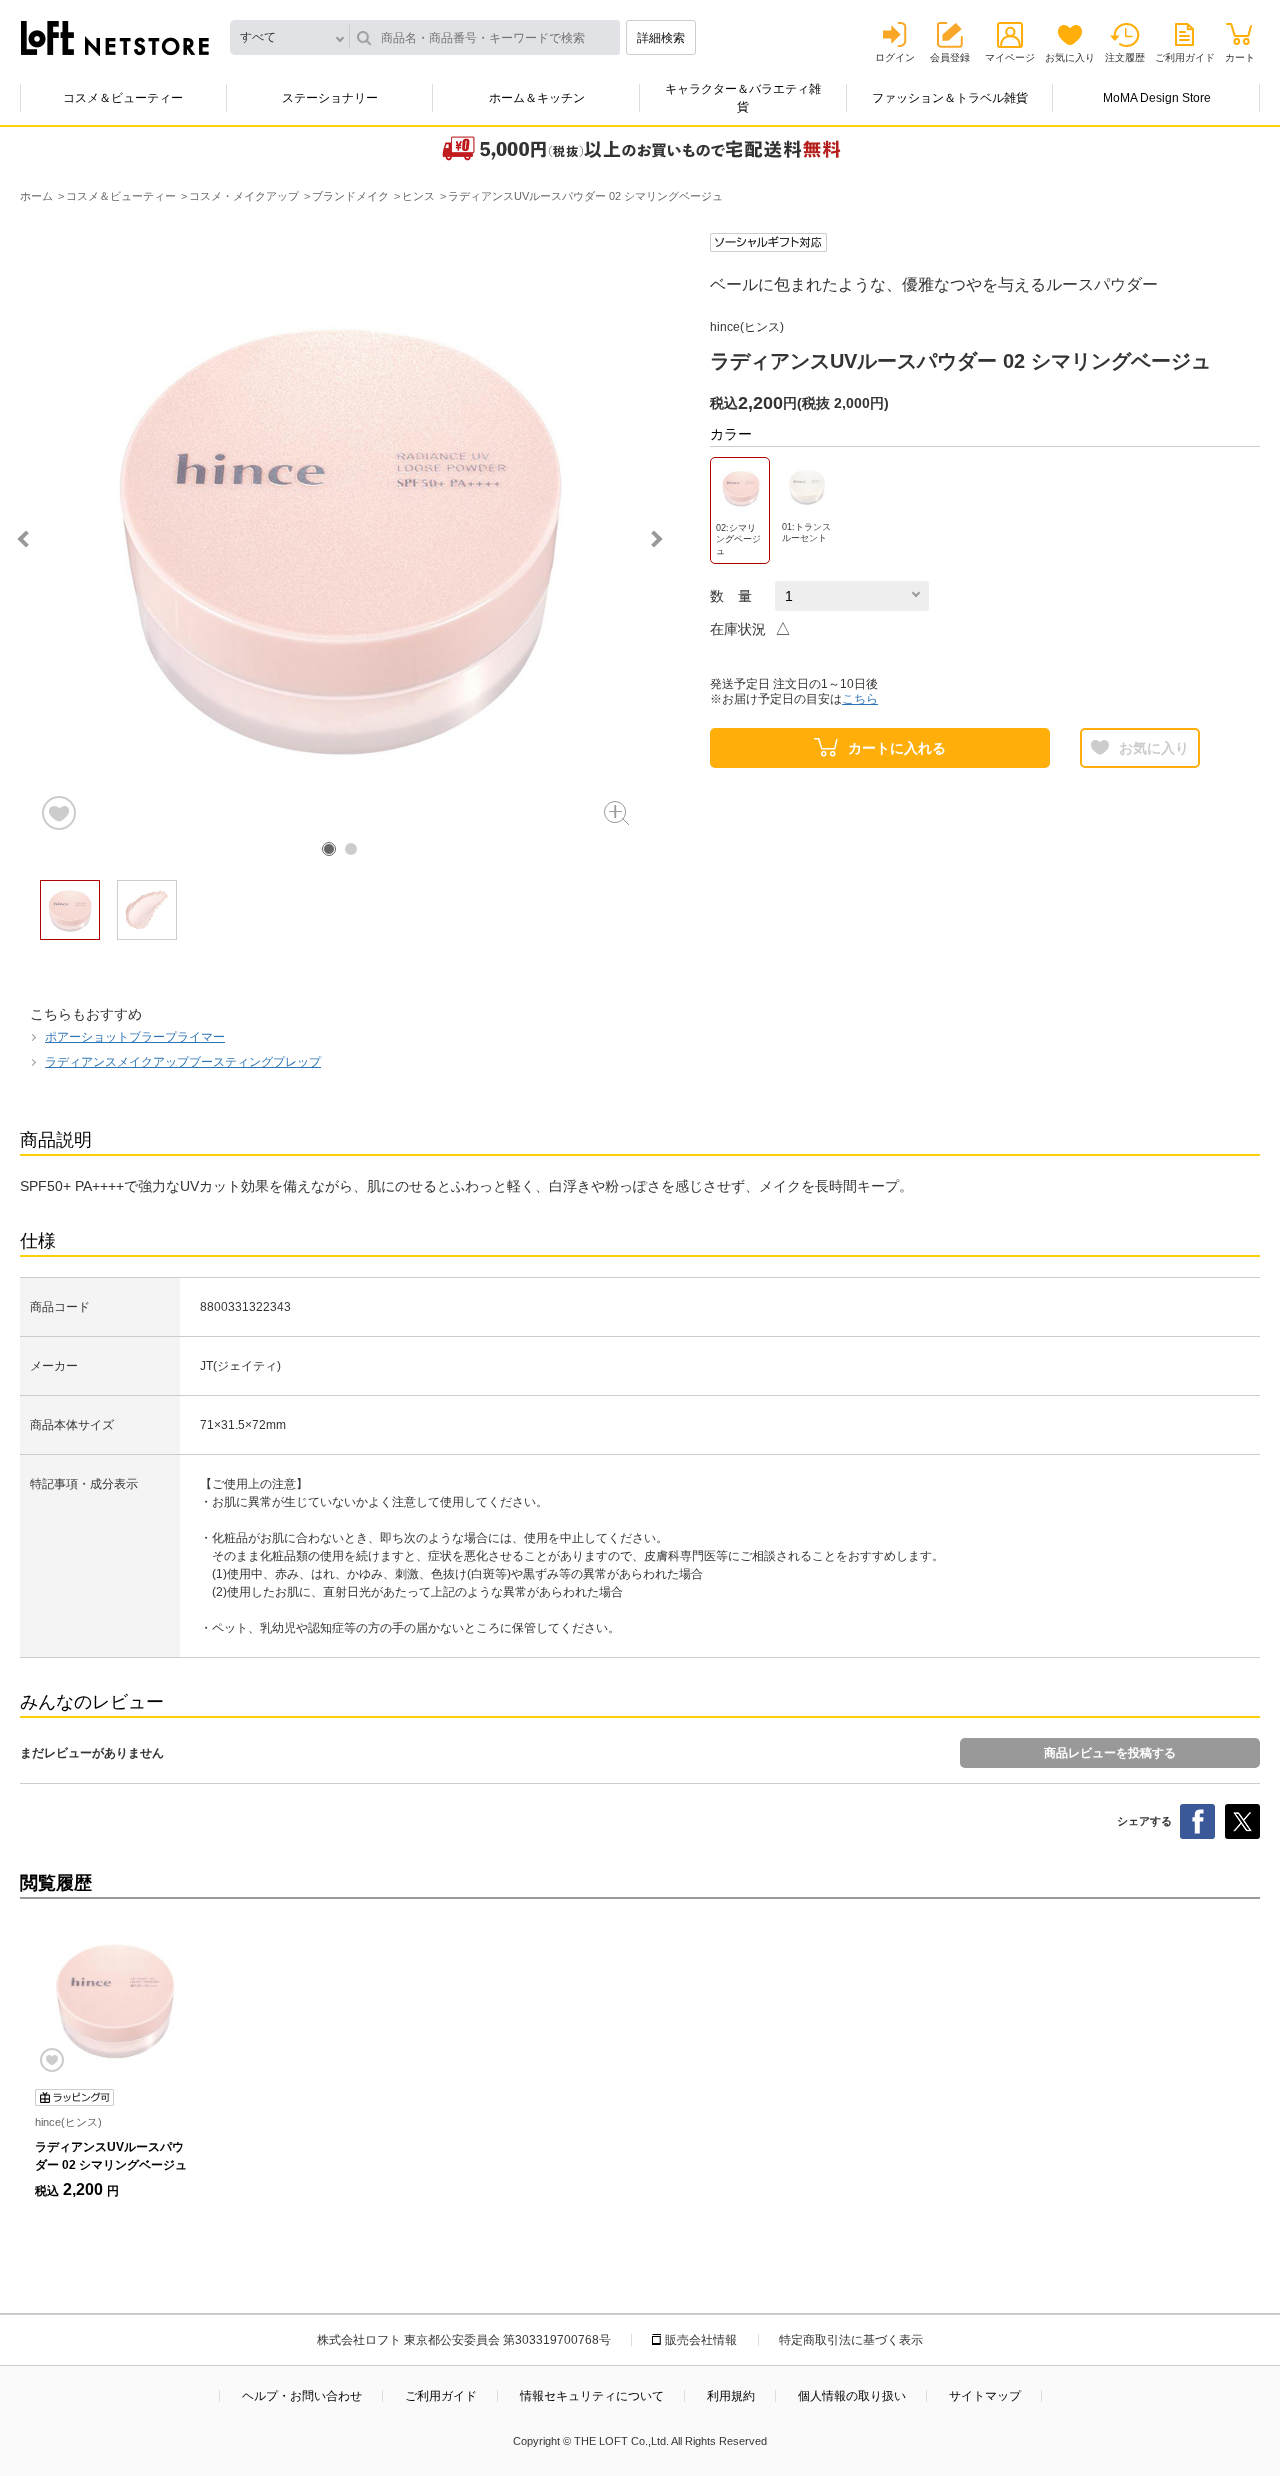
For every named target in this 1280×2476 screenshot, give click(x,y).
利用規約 (731, 2396)
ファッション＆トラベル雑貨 (950, 98)
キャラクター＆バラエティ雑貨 (743, 98)
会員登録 (950, 57)
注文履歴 (1125, 57)
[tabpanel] (340, 533)
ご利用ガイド (1185, 57)
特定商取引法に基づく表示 (851, 2340)
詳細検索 (661, 38)
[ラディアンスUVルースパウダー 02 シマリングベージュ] (115, 1999)
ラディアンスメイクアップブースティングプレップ (183, 1062)
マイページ (1010, 57)
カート (1240, 57)
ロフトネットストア (115, 38)
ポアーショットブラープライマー (135, 1037)
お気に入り (1070, 57)
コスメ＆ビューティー (123, 98)
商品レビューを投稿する (1110, 1753)
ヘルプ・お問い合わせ (302, 2396)
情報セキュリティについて (592, 2396)
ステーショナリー (330, 98)
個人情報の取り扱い (852, 2396)
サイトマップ (985, 2396)
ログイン (895, 57)
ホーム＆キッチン (537, 98)
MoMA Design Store (1157, 98)
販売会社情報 (701, 2340)
